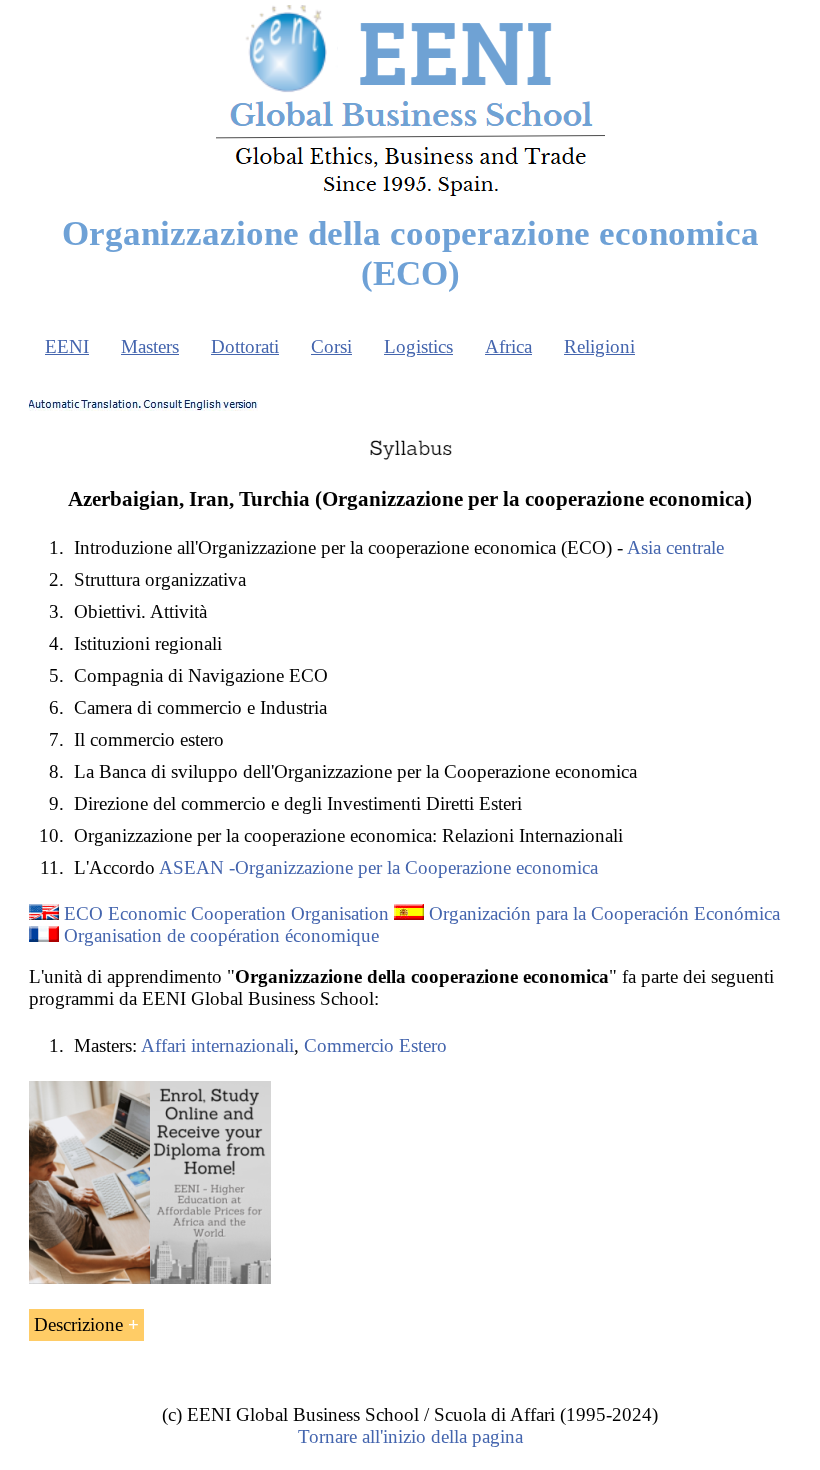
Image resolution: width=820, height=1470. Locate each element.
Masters (150, 346)
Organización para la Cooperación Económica (604, 913)
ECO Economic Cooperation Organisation (226, 913)
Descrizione (78, 1324)
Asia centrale (675, 547)
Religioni (599, 346)
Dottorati (245, 346)
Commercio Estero (375, 1045)
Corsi (331, 346)
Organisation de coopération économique (221, 935)
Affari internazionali (217, 1045)
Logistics (418, 346)
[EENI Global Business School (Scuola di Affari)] (410, 193)
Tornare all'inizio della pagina (410, 1436)
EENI (67, 346)
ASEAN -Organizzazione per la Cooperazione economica (378, 867)
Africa (508, 346)
